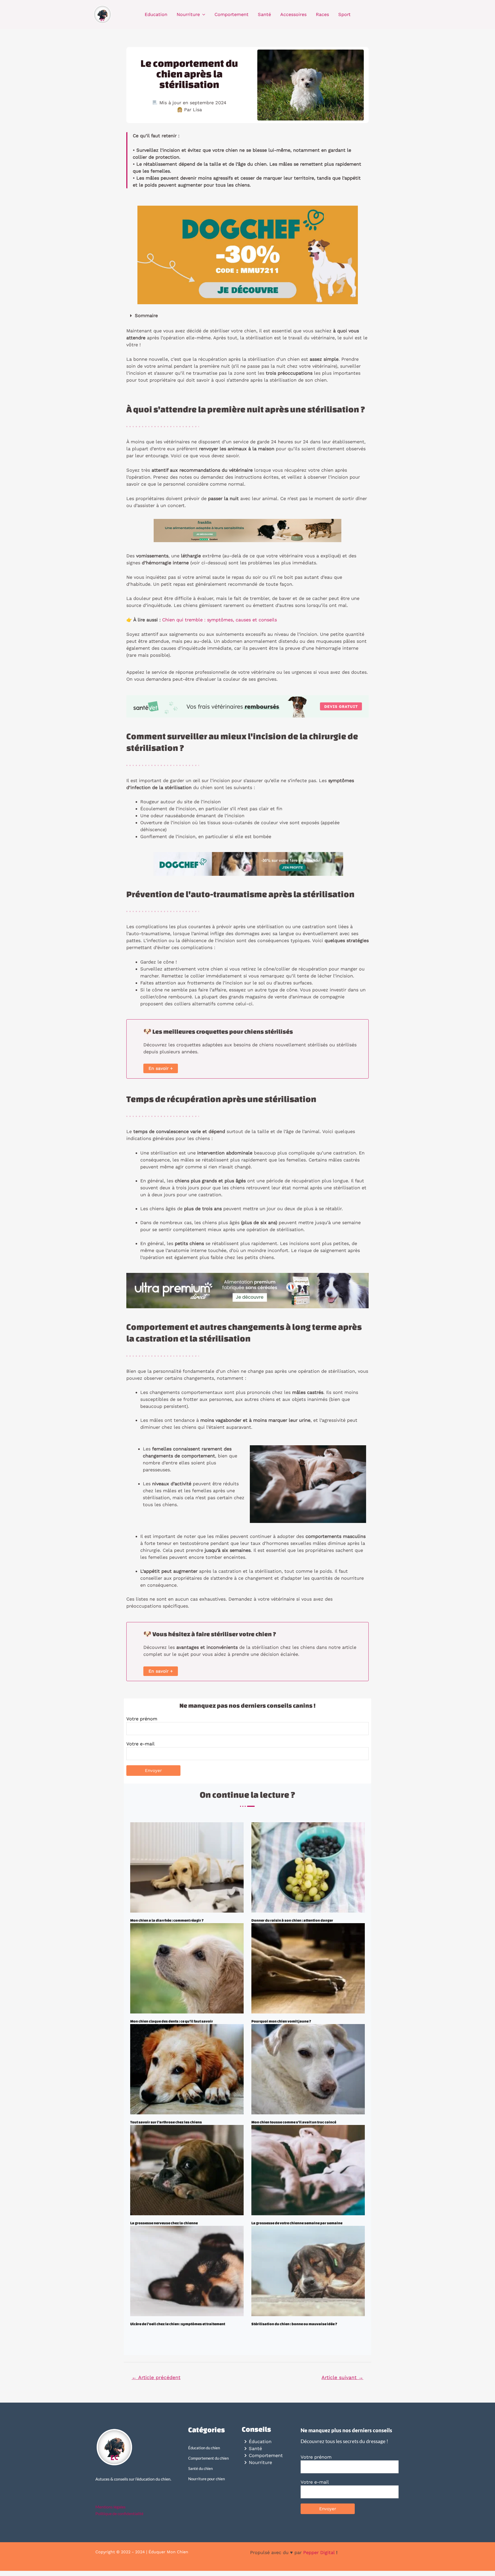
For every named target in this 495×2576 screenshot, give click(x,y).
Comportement (232, 14)
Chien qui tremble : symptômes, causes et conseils (220, 620)
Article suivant (342, 2377)
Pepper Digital (319, 2552)
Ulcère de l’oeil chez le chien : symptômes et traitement (178, 2324)
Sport (344, 14)
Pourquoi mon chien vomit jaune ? (281, 2021)
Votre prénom (142, 1719)
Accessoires (293, 14)
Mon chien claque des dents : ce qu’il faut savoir (172, 2021)
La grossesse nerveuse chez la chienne (164, 2223)
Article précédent (156, 2377)
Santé (264, 14)
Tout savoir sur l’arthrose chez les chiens (166, 2122)
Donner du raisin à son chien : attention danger (292, 1920)
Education (156, 14)
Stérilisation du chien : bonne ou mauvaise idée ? (294, 2324)
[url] (187, 1867)
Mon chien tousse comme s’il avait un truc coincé (294, 2122)
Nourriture (188, 14)
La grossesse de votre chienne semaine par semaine (297, 2223)
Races (322, 14)
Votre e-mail (141, 1744)
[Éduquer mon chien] (103, 14)
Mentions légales (110, 2507)
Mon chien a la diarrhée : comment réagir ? (167, 1920)
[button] (247, 316)
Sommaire (146, 315)
